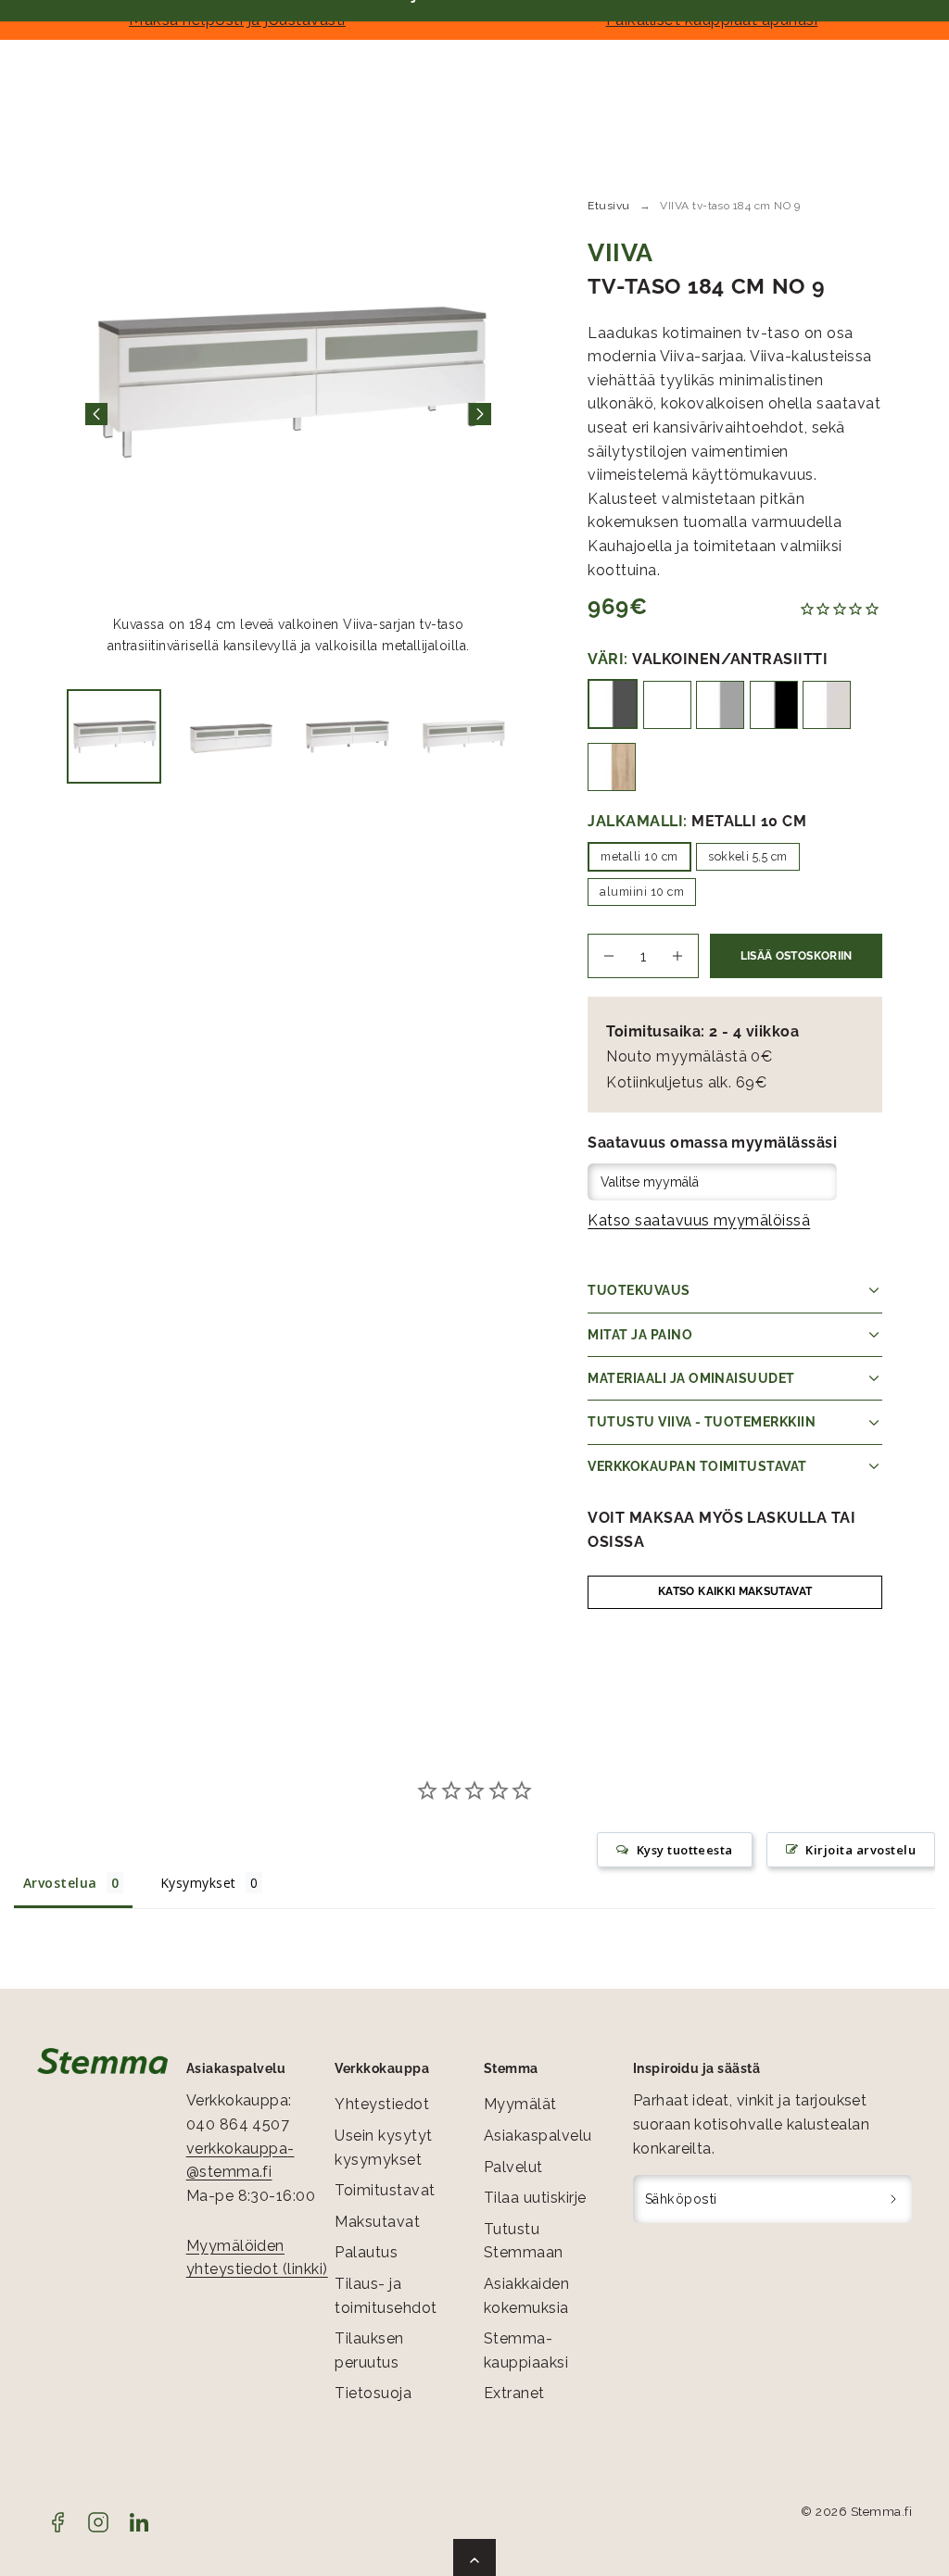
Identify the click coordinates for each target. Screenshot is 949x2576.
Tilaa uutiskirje (535, 2198)
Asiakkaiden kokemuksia (526, 2296)
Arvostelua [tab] (60, 1883)
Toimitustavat (385, 2190)
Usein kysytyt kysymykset (383, 2148)
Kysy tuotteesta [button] (685, 1850)
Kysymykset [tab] (198, 1883)
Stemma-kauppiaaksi (526, 2350)
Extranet (514, 2393)
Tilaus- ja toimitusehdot (386, 2296)
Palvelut (513, 2167)
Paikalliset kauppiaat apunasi (712, 19)
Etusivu (608, 206)
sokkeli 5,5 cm (748, 856)
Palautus (366, 2252)
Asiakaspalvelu (538, 2136)
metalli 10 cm (639, 856)
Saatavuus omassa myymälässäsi (712, 1143)
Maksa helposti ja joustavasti (237, 19)
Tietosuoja (373, 2393)
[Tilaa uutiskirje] (894, 2199)
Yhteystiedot (382, 2104)
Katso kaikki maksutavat (735, 1591)
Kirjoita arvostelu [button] (860, 1850)
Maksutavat (377, 2222)
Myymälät (520, 2104)
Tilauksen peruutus (369, 2350)
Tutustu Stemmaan (524, 2241)
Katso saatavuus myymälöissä (699, 1220)
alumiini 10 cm (642, 892)
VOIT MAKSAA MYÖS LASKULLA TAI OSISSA (721, 1530)
